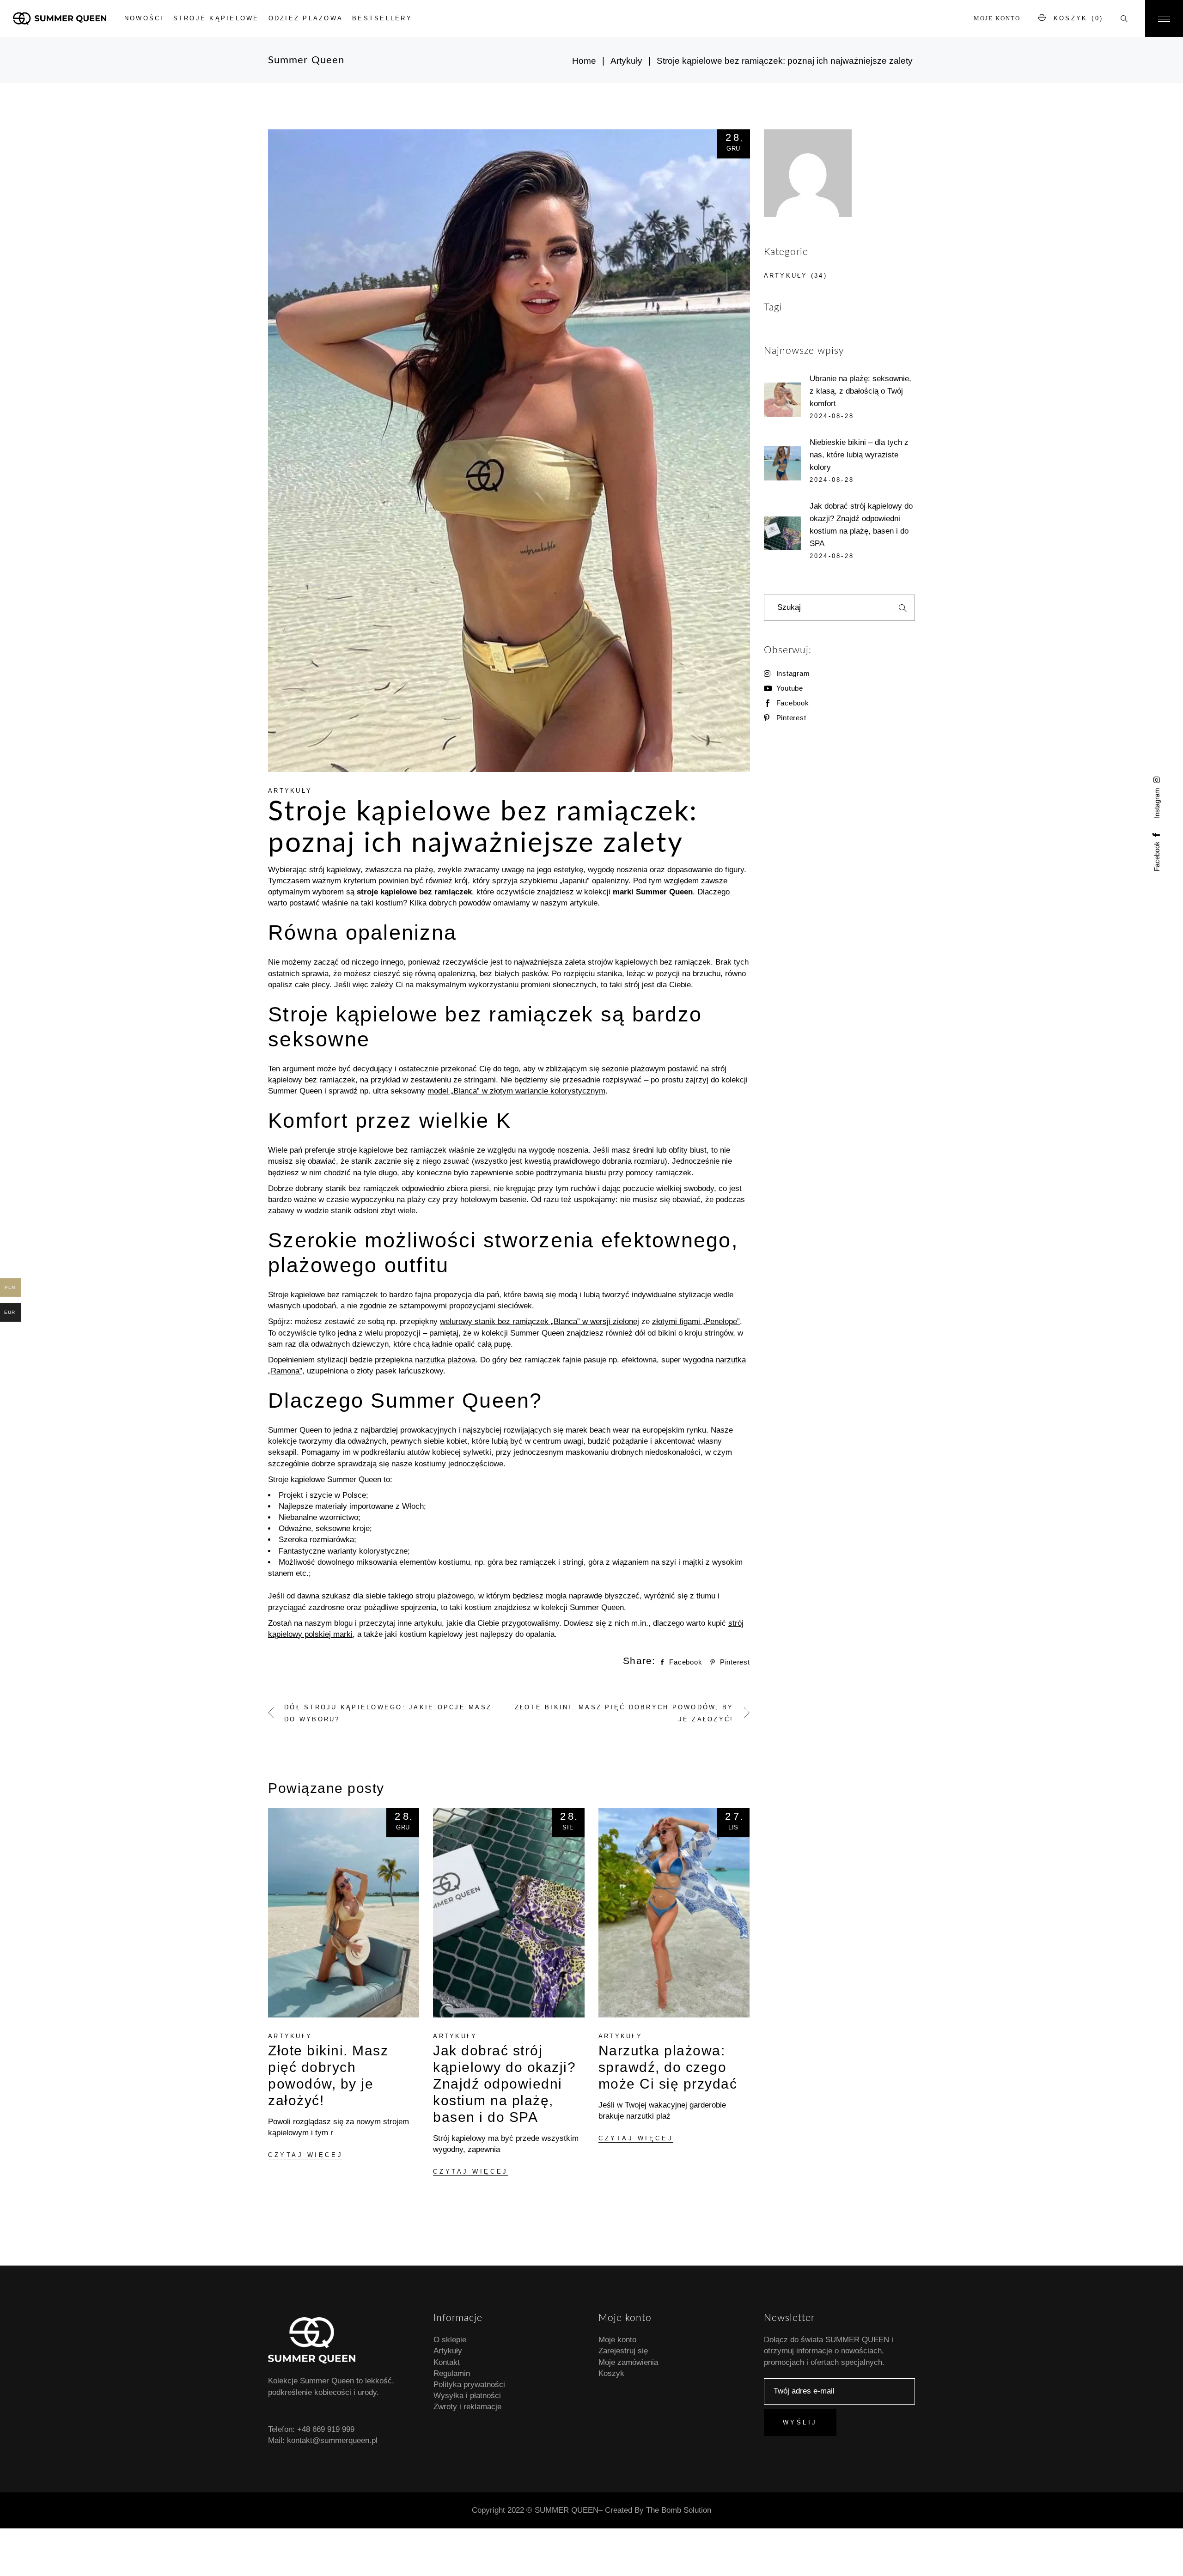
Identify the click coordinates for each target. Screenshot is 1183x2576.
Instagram (793, 673)
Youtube (790, 688)
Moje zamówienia (628, 2362)
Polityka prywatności (469, 2385)
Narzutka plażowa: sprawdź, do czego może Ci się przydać (668, 2067)
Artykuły (626, 61)
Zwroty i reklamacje (467, 2407)
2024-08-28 (832, 416)
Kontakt (447, 2362)
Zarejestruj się (623, 2351)
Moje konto (997, 18)
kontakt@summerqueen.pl (332, 2440)
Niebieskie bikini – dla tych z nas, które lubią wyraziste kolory (859, 455)
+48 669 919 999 (326, 2429)
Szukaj (902, 608)
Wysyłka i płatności (467, 2396)
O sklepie (450, 2340)
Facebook (793, 703)
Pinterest (791, 718)
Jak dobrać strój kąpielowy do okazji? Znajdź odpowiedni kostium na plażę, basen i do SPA (504, 2084)
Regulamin (452, 2373)
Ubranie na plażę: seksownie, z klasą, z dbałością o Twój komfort (860, 391)
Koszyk (611, 2373)
